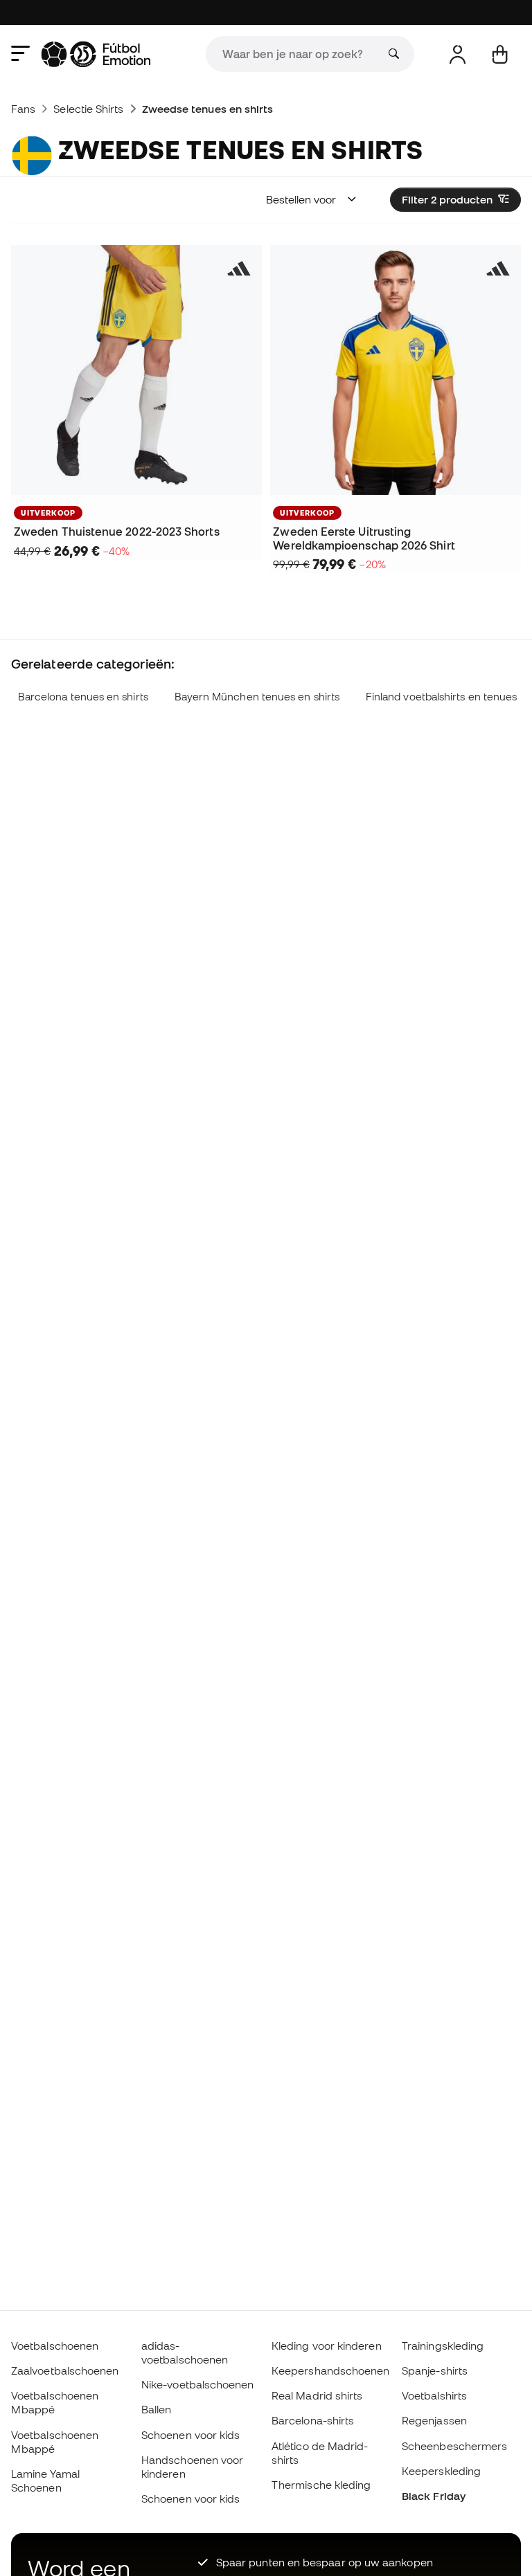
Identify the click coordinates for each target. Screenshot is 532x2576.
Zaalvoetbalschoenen (65, 2370)
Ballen (156, 2409)
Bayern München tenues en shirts (257, 697)
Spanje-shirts (435, 2370)
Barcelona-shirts (313, 2420)
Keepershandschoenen (330, 2370)
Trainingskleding (443, 2346)
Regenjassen (434, 2420)
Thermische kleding (321, 2485)
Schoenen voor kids (190, 2435)
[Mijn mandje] (500, 54)
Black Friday (434, 2496)
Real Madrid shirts (317, 2395)
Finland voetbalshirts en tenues (441, 697)
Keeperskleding (441, 2471)
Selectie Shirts (88, 109)
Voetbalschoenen (55, 2346)
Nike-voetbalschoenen (198, 2384)
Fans (23, 109)
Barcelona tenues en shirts (83, 697)
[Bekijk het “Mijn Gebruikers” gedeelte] (458, 54)
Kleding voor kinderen (327, 2346)
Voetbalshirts (434, 2395)
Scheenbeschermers (454, 2446)
